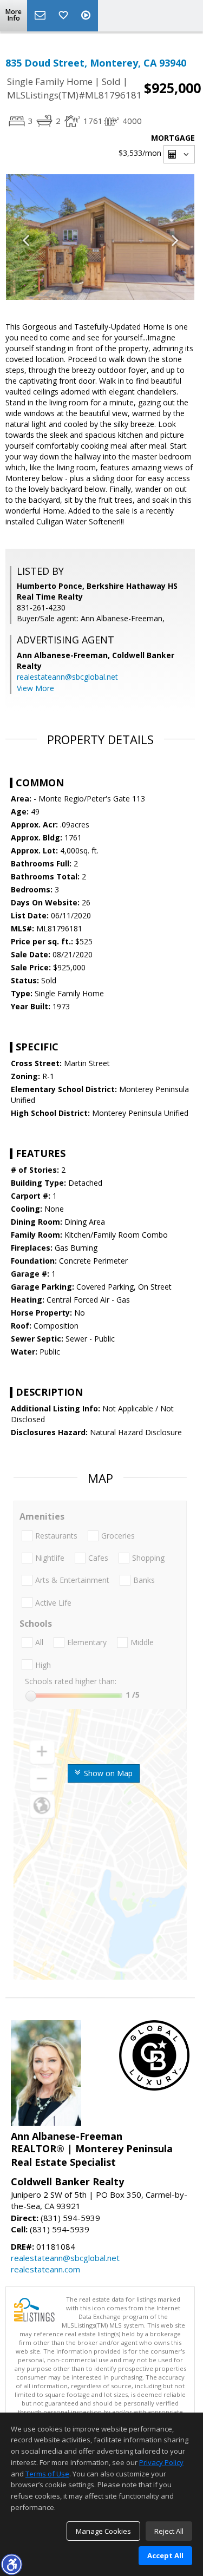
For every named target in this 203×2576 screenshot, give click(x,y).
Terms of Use (47, 2474)
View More (35, 688)
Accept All (165, 2555)
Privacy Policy (161, 2462)
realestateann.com (45, 2269)
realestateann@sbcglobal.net (67, 677)
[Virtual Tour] (87, 16)
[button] (11, 2564)
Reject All (169, 2531)
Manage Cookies (103, 2531)
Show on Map (107, 1773)
